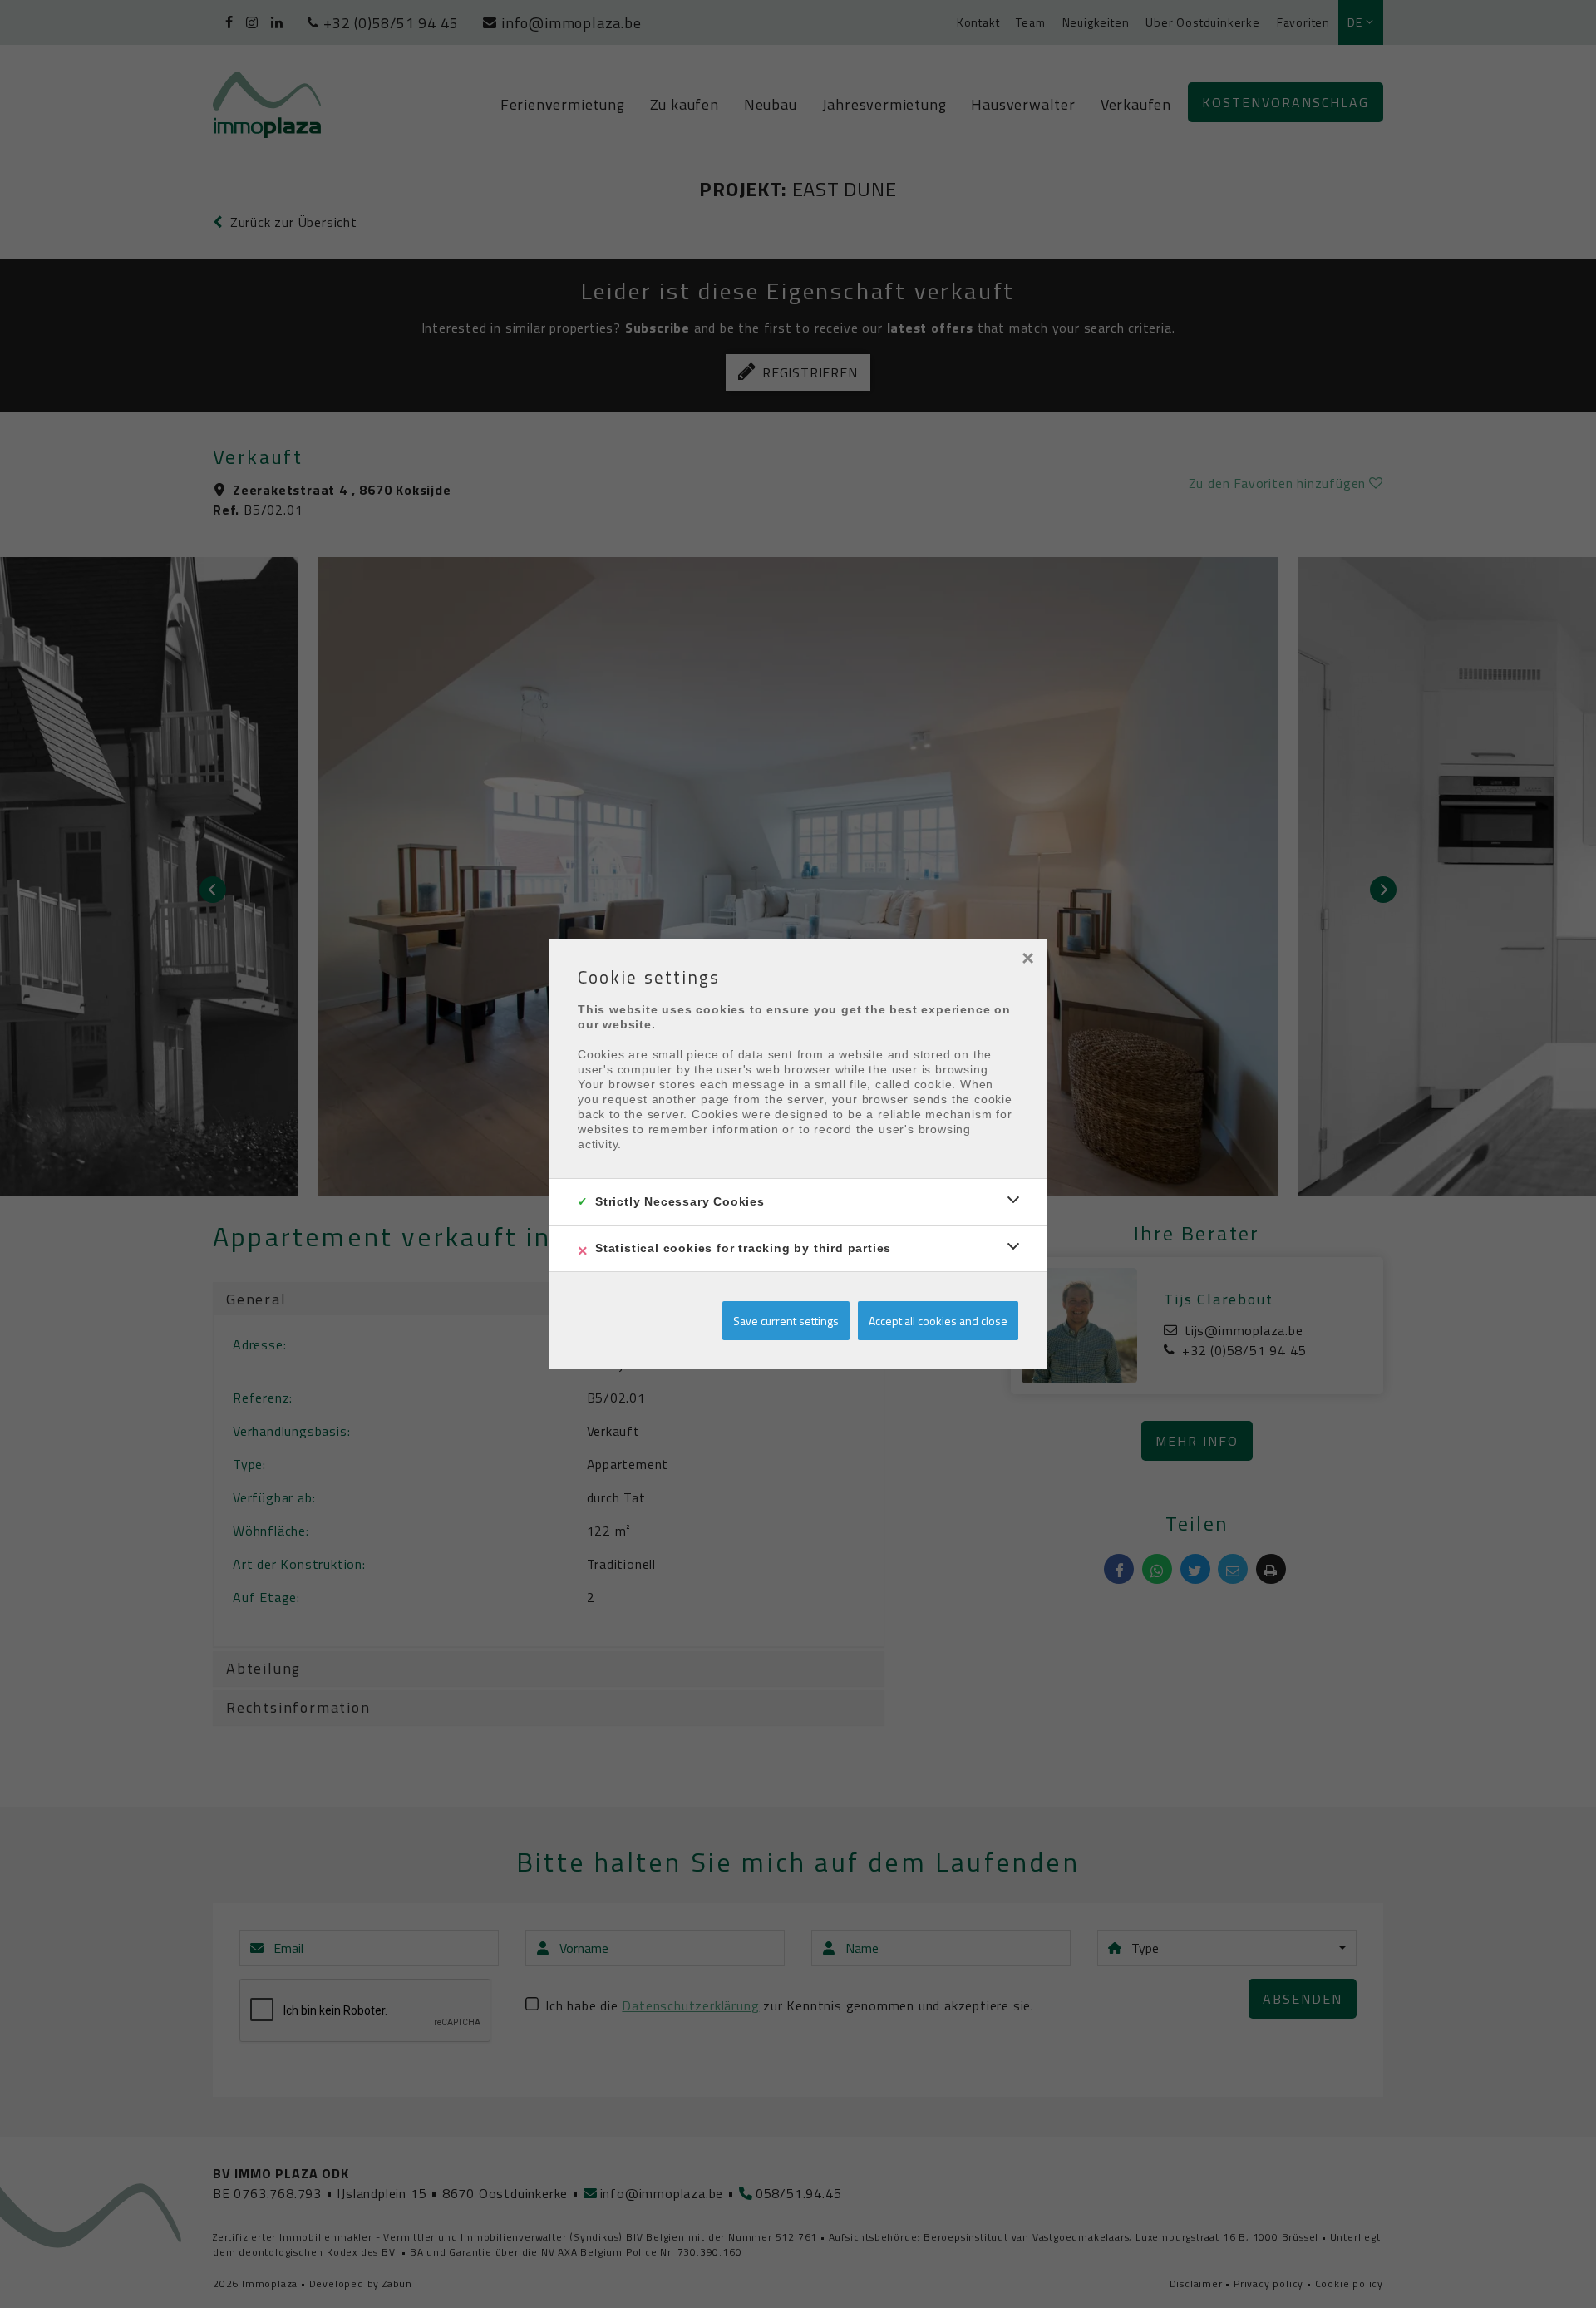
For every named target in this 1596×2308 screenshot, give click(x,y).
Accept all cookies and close (938, 1321)
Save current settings (786, 1321)
